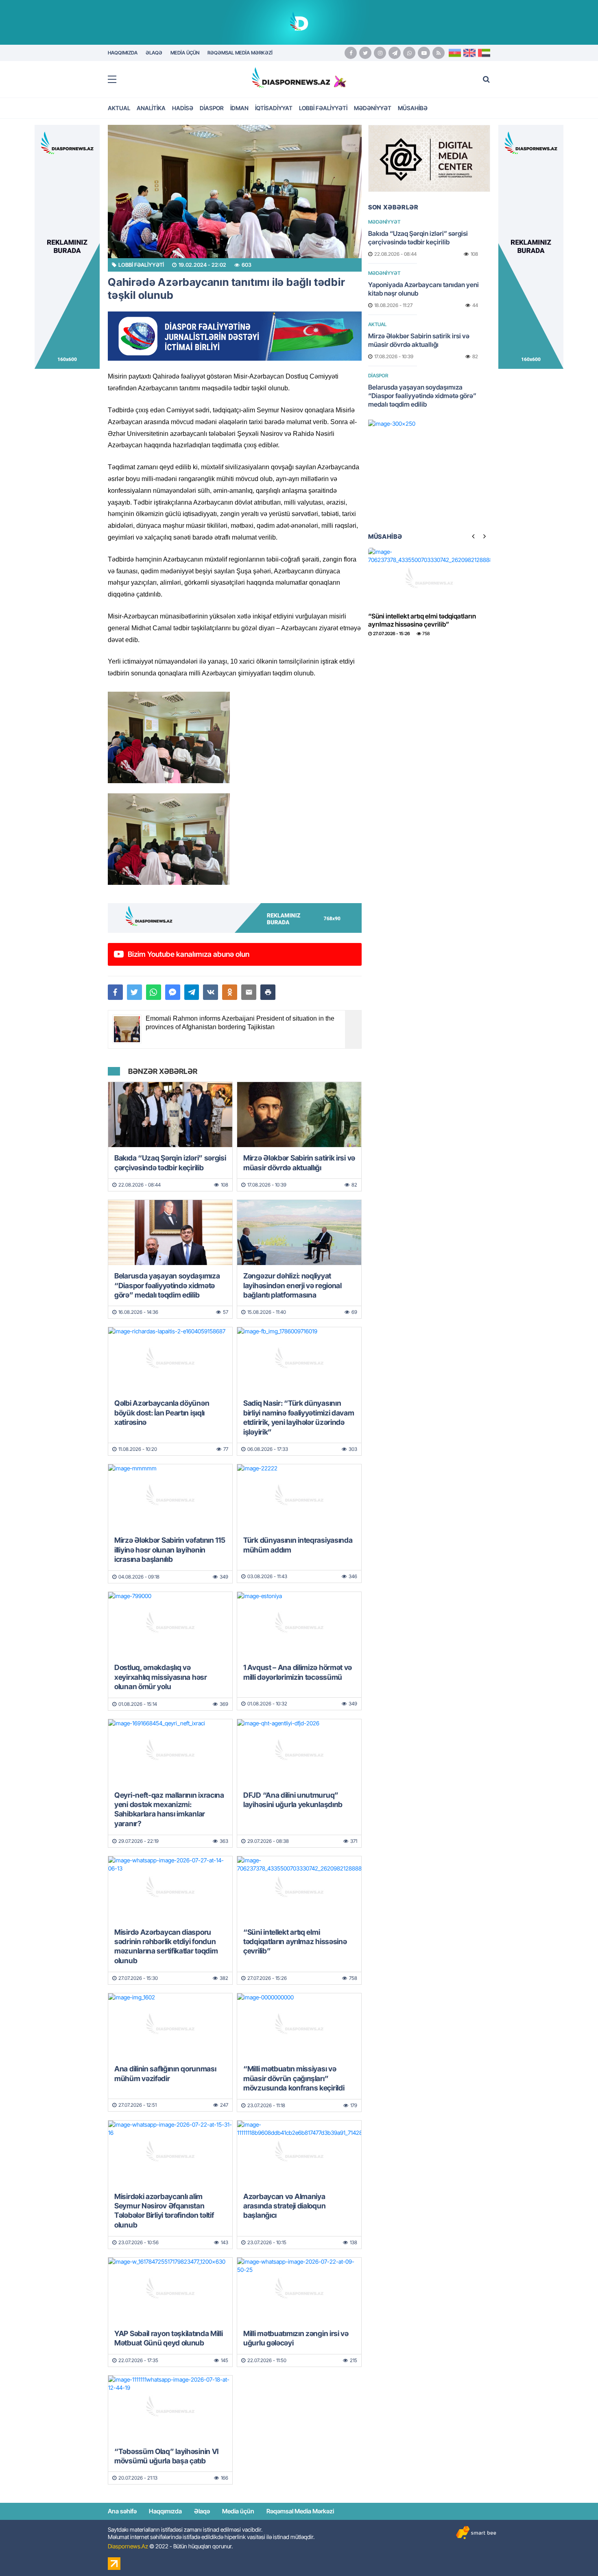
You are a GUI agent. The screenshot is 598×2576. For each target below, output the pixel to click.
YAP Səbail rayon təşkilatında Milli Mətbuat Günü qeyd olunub (169, 2338)
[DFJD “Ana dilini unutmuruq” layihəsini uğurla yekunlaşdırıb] (299, 1752)
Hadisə (183, 108)
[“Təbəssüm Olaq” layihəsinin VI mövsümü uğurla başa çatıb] (170, 2408)
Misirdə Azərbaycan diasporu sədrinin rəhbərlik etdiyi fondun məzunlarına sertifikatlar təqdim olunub (166, 1946)
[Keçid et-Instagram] (380, 53)
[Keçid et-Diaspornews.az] (291, 77)
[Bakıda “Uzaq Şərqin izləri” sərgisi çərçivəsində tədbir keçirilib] (170, 1115)
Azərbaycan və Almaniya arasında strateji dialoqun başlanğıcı (284, 2206)
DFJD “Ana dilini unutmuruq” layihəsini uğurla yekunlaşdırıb (293, 1800)
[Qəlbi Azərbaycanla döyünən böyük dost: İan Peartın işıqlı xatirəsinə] (170, 1360)
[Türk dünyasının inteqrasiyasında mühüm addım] (299, 1497)
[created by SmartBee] (476, 2533)
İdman (239, 108)
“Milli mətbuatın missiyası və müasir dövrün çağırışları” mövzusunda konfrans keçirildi (294, 2078)
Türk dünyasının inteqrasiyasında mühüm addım (298, 1545)
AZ (455, 53)
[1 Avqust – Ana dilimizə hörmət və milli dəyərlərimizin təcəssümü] (299, 1624)
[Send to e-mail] (249, 992)
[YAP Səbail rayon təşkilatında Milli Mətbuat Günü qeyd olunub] (170, 2290)
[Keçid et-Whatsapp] (409, 53)
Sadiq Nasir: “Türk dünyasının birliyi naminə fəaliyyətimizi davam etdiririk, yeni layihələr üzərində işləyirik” (299, 1417)
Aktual (119, 108)
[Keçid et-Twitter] (365, 53)
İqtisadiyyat (274, 108)
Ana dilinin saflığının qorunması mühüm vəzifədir (165, 2073)
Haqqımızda (165, 2511)
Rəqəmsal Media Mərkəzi (300, 2511)
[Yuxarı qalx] (575, 2553)
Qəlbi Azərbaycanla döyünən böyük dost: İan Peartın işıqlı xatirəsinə (162, 1413)
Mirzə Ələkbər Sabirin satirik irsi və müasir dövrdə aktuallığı (299, 1163)
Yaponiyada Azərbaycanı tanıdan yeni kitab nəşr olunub (423, 289)
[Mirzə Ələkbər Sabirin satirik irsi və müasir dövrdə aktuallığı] (299, 1115)
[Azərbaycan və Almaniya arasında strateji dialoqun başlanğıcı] (299, 2153)
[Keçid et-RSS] (439, 53)
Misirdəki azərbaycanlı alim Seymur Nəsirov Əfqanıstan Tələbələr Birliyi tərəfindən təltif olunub (164, 2211)
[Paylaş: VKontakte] (211, 992)
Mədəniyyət (373, 108)
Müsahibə (413, 108)
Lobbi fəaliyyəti (323, 108)
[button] (268, 992)
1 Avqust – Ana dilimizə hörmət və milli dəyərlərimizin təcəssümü (298, 1672)
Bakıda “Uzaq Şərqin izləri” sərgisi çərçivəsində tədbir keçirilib (170, 1163)
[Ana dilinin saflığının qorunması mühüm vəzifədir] (170, 2026)
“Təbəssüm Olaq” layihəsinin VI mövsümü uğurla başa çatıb (166, 2456)
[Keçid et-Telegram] (395, 53)
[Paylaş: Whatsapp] (154, 992)
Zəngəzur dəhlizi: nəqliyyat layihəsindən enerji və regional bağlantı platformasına (292, 1285)
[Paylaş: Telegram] (192, 992)
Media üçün (238, 2511)
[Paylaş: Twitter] (134, 992)
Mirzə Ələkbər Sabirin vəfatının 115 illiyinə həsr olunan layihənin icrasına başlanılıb (170, 1550)
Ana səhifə (122, 2511)
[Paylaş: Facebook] (115, 992)
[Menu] (116, 80)
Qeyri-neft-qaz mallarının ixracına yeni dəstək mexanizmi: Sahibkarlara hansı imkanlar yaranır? (169, 1809)
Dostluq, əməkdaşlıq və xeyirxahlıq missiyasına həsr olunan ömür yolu (161, 1677)
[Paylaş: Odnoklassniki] (230, 992)
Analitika (151, 108)
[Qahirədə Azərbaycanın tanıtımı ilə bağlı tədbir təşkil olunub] (235, 192)
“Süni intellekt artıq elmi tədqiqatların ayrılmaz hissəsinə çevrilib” (295, 1942)
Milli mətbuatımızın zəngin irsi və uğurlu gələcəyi (296, 2338)
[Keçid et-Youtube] (424, 53)
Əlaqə (202, 2511)
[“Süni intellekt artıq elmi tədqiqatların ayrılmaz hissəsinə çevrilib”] (299, 1889)
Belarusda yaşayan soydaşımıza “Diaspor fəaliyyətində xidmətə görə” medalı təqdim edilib (167, 1285)
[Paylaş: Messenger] (173, 992)
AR (484, 53)
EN (469, 53)
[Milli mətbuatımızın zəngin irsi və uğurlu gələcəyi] (299, 2290)
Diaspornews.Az (128, 2546)
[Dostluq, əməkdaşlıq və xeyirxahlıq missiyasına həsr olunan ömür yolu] (170, 1624)
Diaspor (212, 108)
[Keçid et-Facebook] (351, 53)
